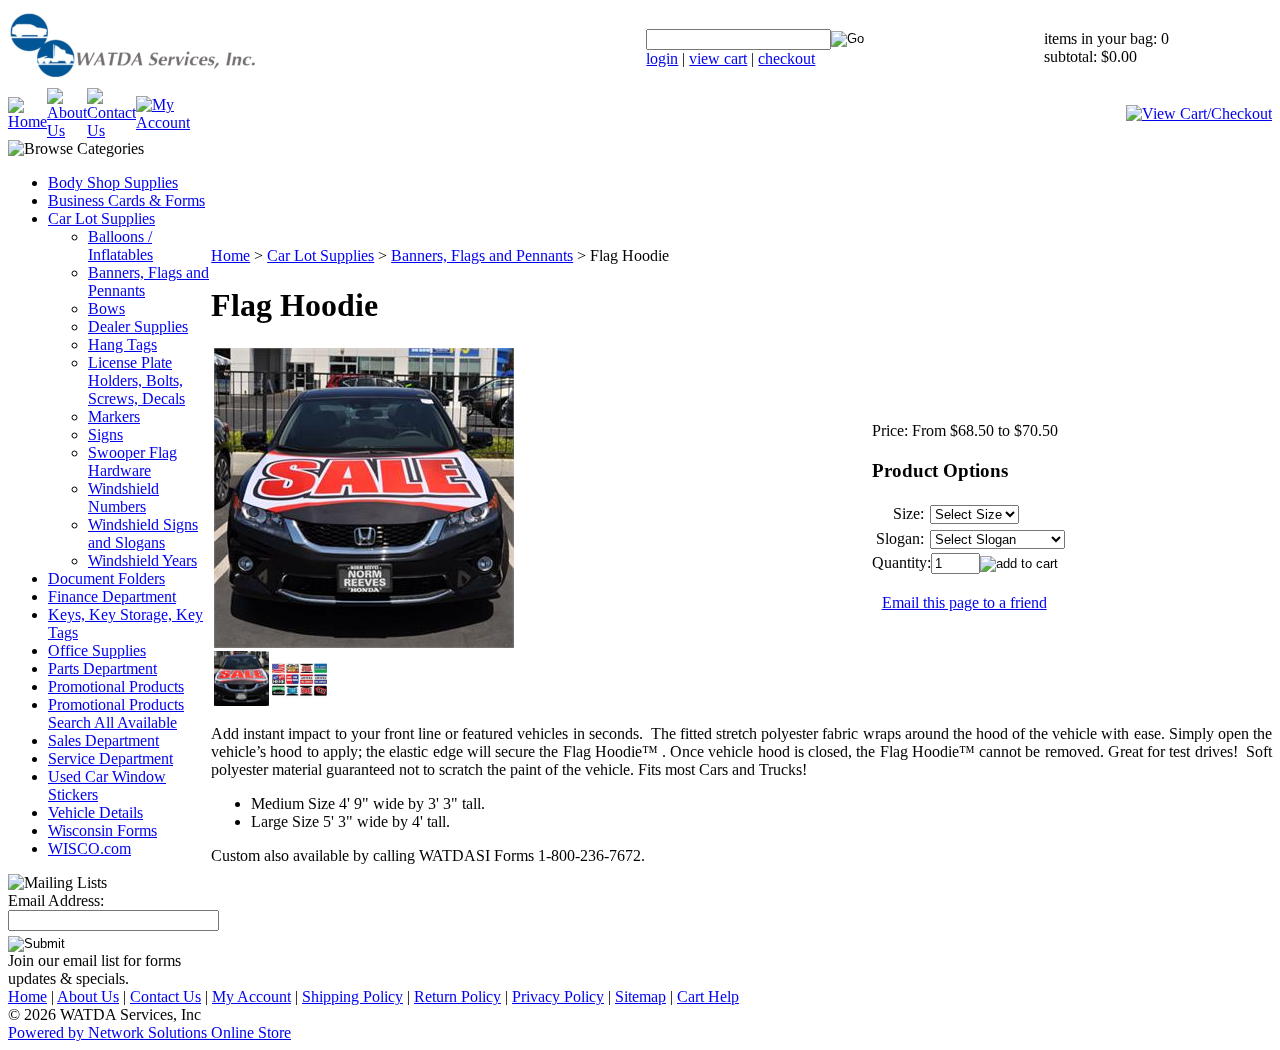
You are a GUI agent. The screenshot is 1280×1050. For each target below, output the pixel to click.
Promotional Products (116, 686)
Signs (105, 434)
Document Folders (106, 578)
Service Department (110, 758)
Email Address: (56, 900)
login (662, 58)
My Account (251, 996)
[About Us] (67, 130)
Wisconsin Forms (102, 830)
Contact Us (165, 996)
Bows (106, 308)
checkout (786, 58)
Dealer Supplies (138, 326)
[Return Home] (183, 82)
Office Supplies (97, 650)
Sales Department (103, 740)
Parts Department (102, 668)
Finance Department (112, 596)
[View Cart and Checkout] (1199, 113)
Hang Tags (122, 344)
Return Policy (457, 996)
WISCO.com (89, 848)
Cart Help (708, 996)
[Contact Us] (111, 130)
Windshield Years (142, 560)
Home (230, 255)
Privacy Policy (558, 996)
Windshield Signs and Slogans (143, 533)
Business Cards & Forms (126, 200)
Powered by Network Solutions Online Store (149, 1032)
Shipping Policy (352, 996)
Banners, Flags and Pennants (482, 255)
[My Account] (163, 122)
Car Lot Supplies (101, 218)
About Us (88, 996)
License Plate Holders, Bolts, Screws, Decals (136, 380)
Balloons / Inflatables (120, 245)
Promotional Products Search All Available (116, 713)
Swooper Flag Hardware (132, 461)
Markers (114, 416)
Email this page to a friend (964, 602)
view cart (718, 58)
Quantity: (901, 562)
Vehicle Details (95, 812)
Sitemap (640, 996)
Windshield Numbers (123, 497)
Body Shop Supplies (113, 182)
